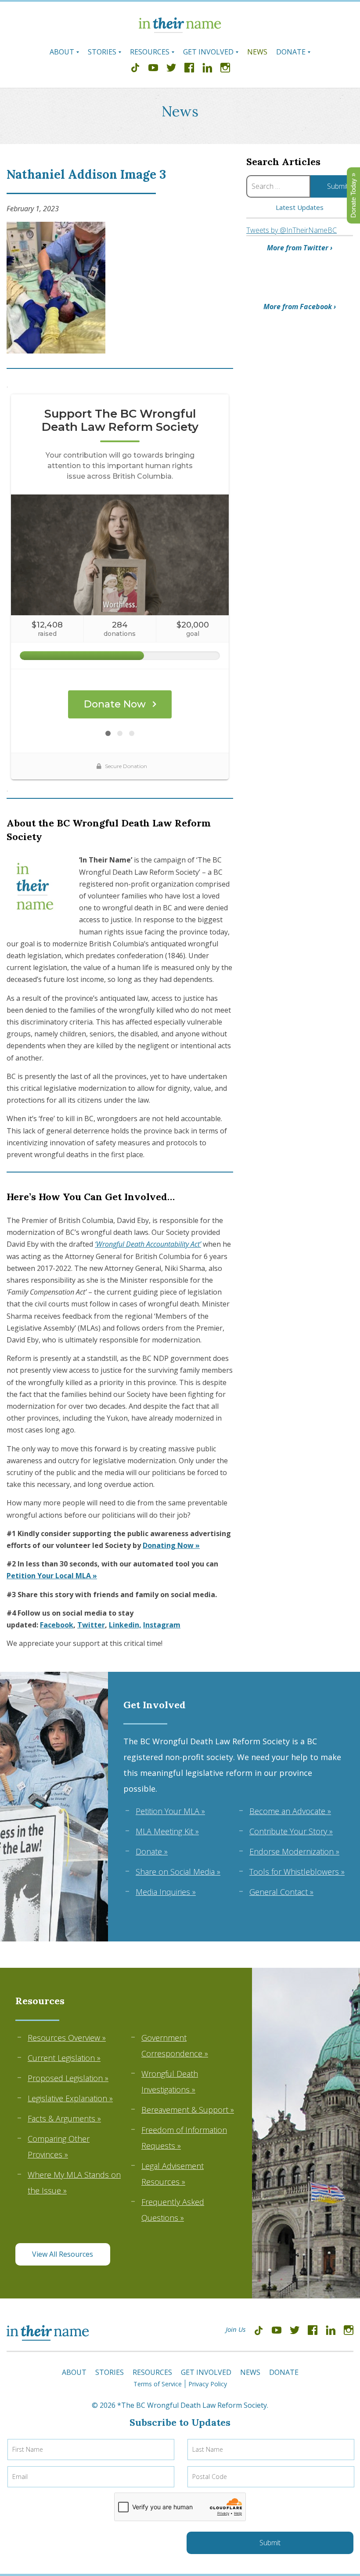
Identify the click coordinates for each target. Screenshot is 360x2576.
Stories (102, 52)
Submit (270, 2543)
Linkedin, (125, 1625)
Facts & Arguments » (64, 2118)
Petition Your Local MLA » (52, 1576)
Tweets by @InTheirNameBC (292, 230)
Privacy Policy (208, 2384)
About (62, 52)
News (257, 52)
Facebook (57, 1625)
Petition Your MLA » (170, 1811)
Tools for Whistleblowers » (297, 1872)
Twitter (91, 1625)
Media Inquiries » (166, 1892)
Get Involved (208, 52)
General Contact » (281, 1892)
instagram (225, 69)
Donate (291, 52)
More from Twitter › (300, 248)
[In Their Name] (180, 30)
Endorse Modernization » (294, 1851)
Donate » (152, 1851)
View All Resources (63, 2254)
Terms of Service (158, 2384)
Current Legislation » (64, 2058)
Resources (150, 52)
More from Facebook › (300, 307)
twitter (171, 69)
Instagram (162, 1625)
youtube (153, 69)
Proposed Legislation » (68, 2078)
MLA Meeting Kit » (167, 1831)
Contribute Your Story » (291, 1831)
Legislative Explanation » (70, 2098)
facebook (189, 69)
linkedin (207, 69)
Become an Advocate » (290, 1811)
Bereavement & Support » (188, 2110)
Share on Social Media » (178, 1872)
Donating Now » (171, 1545)
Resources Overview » (67, 2038)
